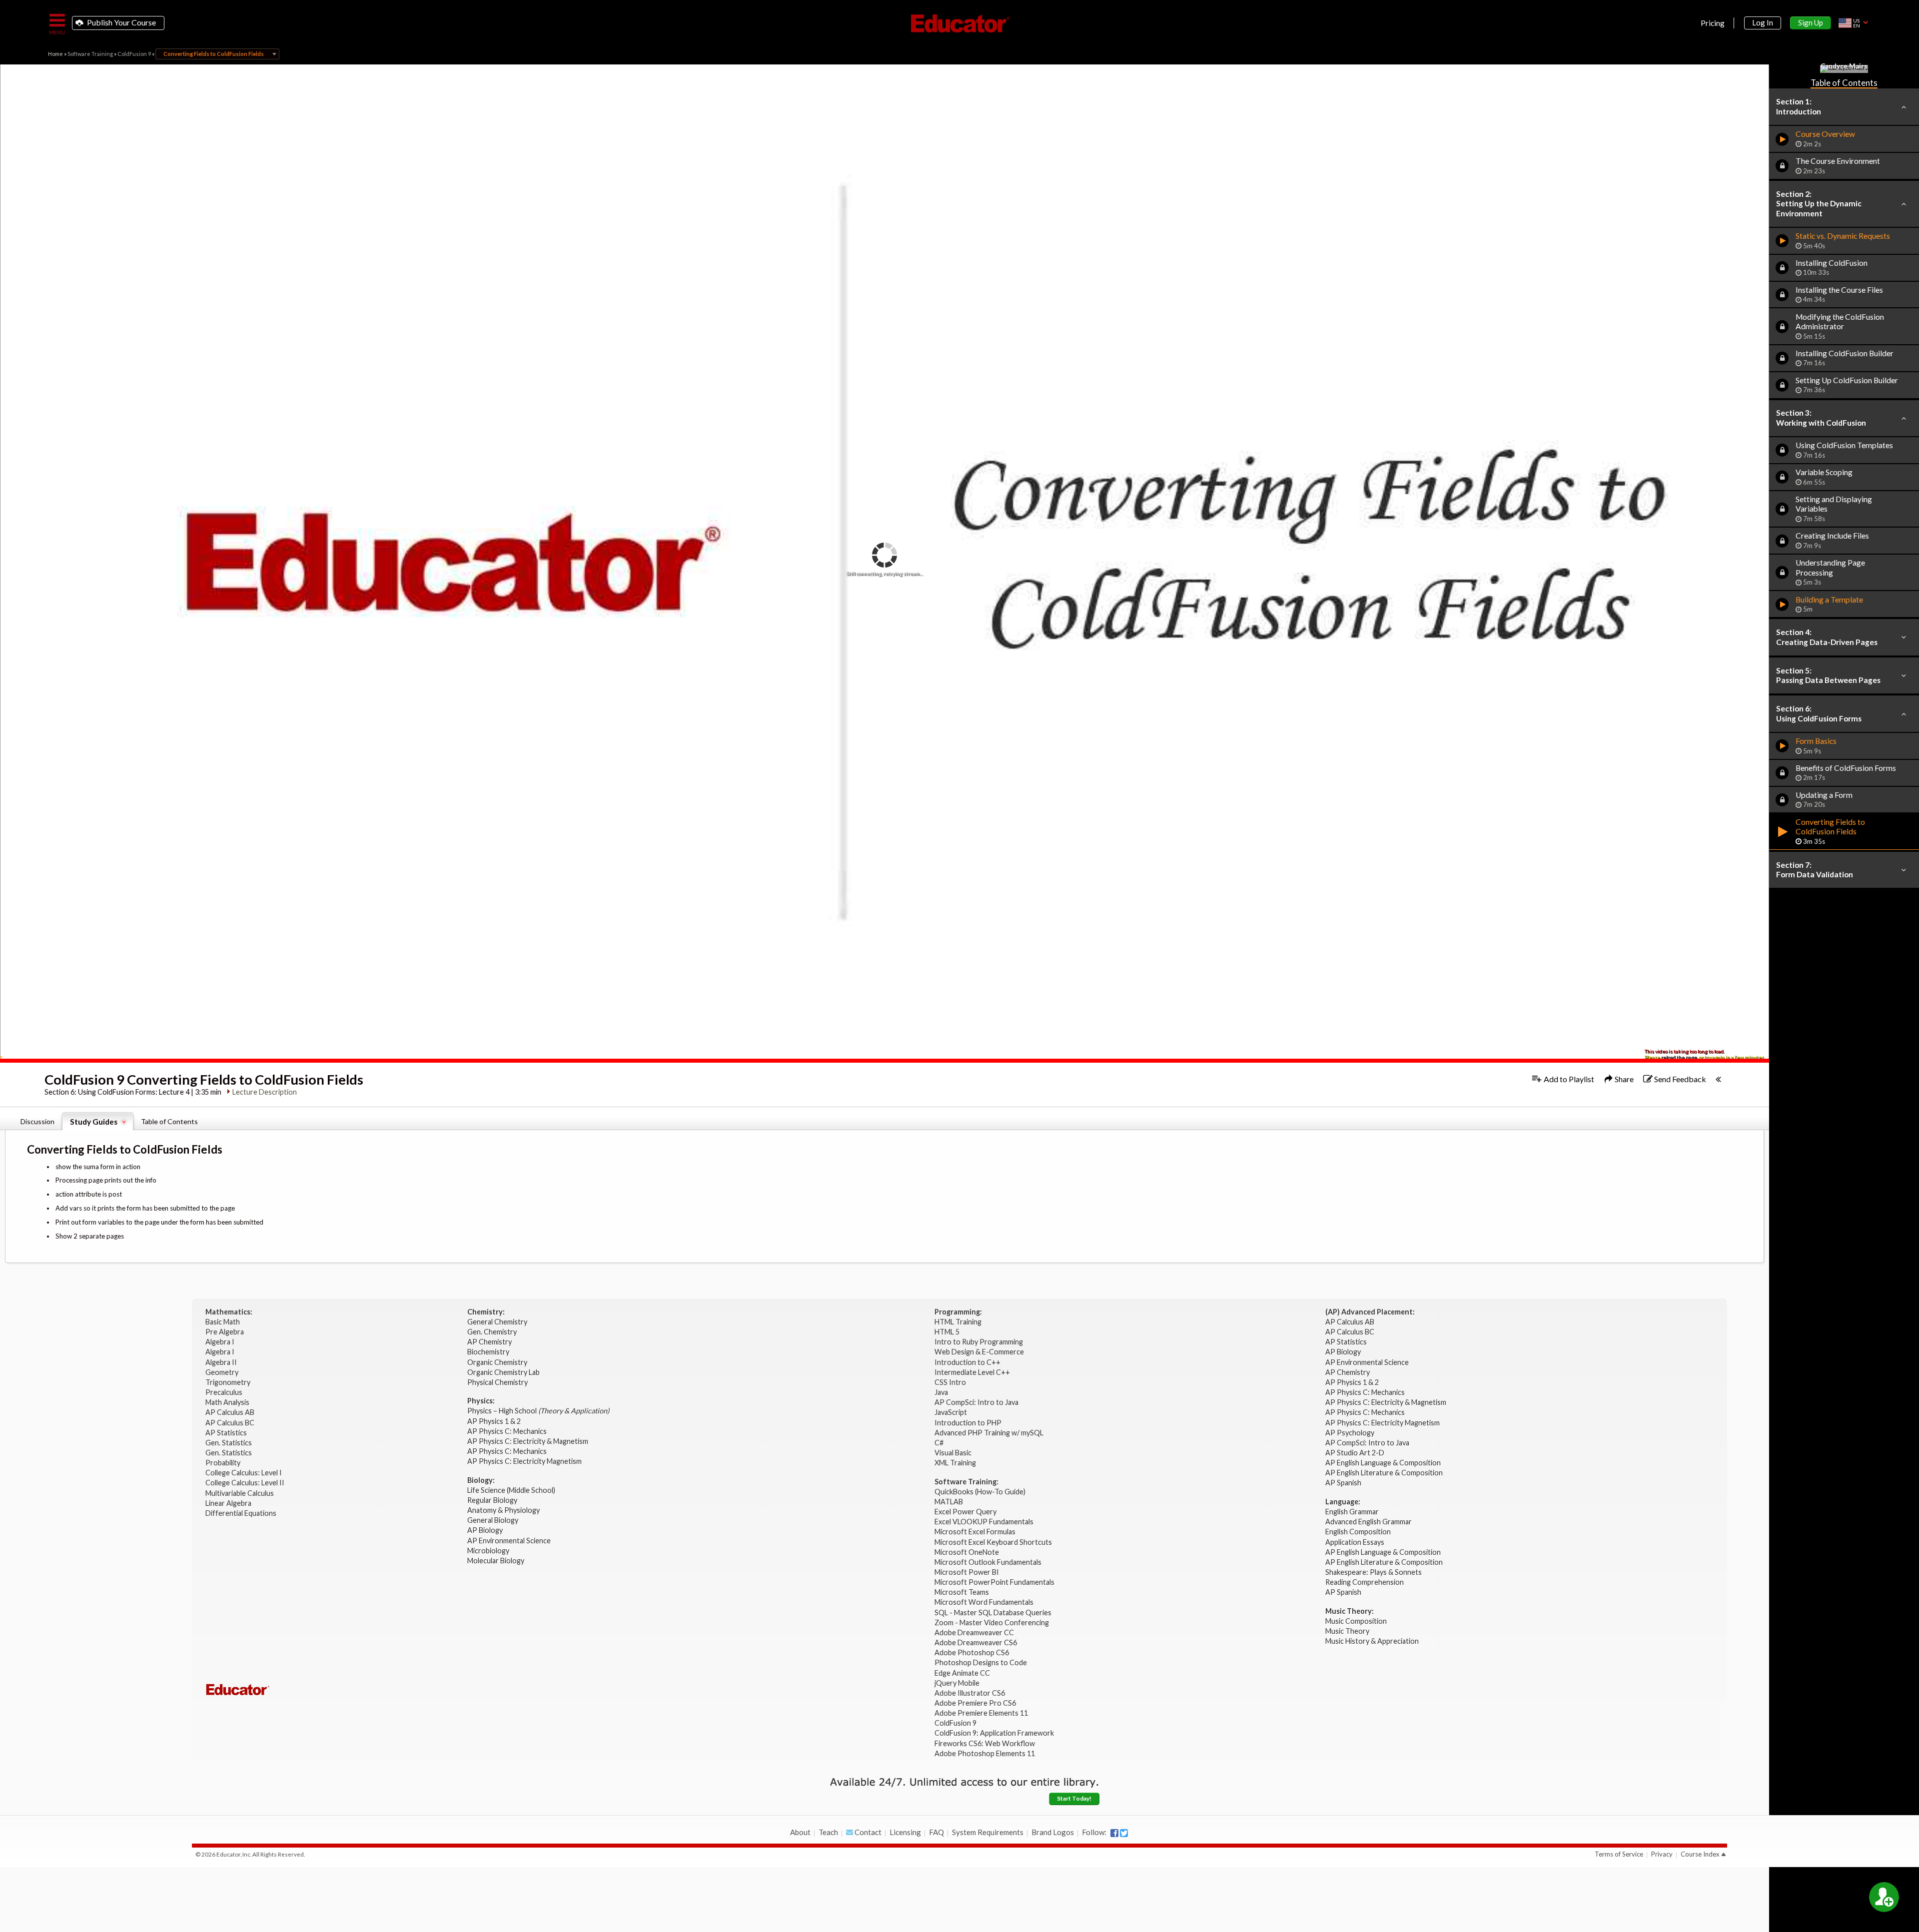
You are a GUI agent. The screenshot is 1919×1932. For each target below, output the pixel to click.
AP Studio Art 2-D (1355, 1453)
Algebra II (222, 1362)
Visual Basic (953, 1453)
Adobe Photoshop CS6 (972, 1652)
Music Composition (1356, 1621)
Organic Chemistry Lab (504, 1372)
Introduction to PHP (969, 1423)
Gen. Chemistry (492, 1332)
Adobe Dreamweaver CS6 (976, 1642)
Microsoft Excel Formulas (975, 1532)
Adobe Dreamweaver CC (974, 1632)
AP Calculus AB (231, 1412)
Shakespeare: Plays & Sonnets (1374, 1572)
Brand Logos (1053, 1832)
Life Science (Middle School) (511, 1490)
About (800, 1832)
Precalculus (225, 1392)
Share (1623, 1079)
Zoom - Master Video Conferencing (992, 1622)
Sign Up (1811, 22)
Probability (224, 1463)
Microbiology (488, 1551)
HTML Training (959, 1322)
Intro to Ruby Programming (979, 1342)
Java (941, 1392)
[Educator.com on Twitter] (1124, 1833)
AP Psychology (1350, 1433)
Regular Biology (492, 1500)
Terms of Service (1619, 1854)
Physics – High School (538, 1411)
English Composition (1358, 1532)
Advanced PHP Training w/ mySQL (990, 1433)
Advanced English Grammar (1369, 1522)
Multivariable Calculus (240, 1493)
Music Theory (1347, 1631)
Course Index (1700, 1854)
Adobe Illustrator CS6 (970, 1693)
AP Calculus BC (230, 1423)
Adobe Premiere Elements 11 (981, 1713)
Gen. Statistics (229, 1443)
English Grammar (1352, 1512)
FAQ (937, 1832)
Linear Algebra (229, 1503)
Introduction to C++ (967, 1362)
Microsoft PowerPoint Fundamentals (994, 1582)
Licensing (905, 1832)
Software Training (90, 54)
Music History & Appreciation (1372, 1641)
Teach (828, 1832)
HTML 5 (947, 1332)
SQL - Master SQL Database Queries (993, 1612)
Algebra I (221, 1342)
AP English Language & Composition (1383, 1463)
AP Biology (486, 1530)
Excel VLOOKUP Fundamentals (984, 1522)
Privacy (1662, 1854)
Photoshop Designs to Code (981, 1662)
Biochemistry (489, 1352)
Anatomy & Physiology (504, 1510)
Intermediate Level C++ (972, 1372)
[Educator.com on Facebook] (1114, 1833)
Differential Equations (242, 1513)
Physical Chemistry (498, 1382)
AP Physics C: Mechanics (508, 1431)
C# (939, 1443)
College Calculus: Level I (244, 1473)
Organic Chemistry (498, 1362)
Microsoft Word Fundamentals (984, 1602)
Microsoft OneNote (967, 1552)
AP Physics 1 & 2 (495, 1421)
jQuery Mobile (957, 1683)
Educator (959, 23)
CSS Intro (950, 1382)
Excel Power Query (965, 1512)
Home (55, 54)
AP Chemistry (490, 1342)
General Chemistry (498, 1322)
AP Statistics (226, 1433)
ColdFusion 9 (134, 54)
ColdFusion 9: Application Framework (994, 1733)
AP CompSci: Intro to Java (976, 1402)
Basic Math (223, 1322)
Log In (1763, 22)
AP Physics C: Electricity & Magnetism (528, 1441)
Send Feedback (1679, 1079)
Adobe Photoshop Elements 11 (985, 1753)
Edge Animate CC (962, 1673)
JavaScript (951, 1412)
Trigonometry (229, 1382)
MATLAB (949, 1502)
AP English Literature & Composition (1384, 1473)
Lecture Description (265, 1092)
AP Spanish (1343, 1483)
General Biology (493, 1520)
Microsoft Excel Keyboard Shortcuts (993, 1542)
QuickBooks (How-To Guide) (981, 1492)
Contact (867, 1832)
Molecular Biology (496, 1561)
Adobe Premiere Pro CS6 (975, 1703)
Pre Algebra (225, 1332)
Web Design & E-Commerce (979, 1352)
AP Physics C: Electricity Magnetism (524, 1461)
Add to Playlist (1568, 1079)
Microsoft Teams (962, 1592)
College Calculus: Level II (246, 1483)
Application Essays (1355, 1542)
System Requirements (988, 1832)
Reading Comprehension (1365, 1582)
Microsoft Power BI (967, 1572)
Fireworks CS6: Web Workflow (985, 1743)
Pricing (1713, 23)
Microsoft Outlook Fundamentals (988, 1562)
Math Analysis (228, 1402)
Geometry (223, 1372)
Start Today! (1074, 1798)
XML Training (955, 1463)
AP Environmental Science (509, 1541)
